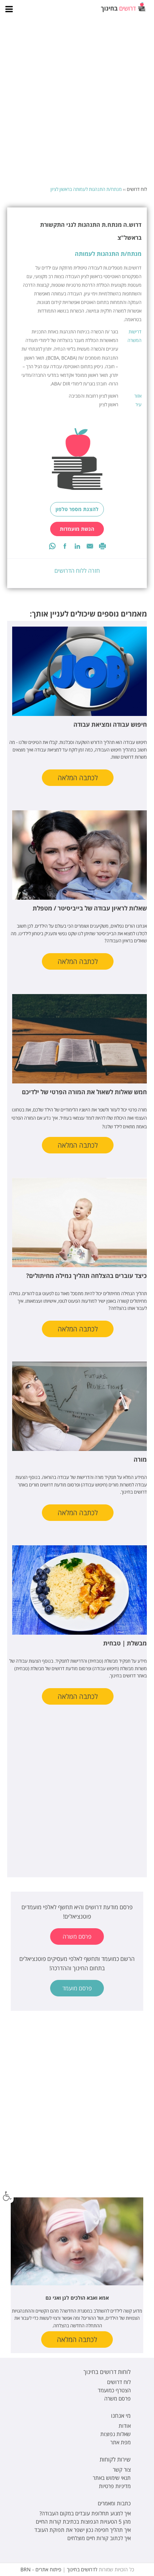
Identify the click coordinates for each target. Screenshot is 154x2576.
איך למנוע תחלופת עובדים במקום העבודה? (85, 2513)
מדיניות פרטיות (115, 2486)
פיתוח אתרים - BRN (41, 2569)
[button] (7, 2196)
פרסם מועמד (77, 1988)
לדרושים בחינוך (82, 2569)
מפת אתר (121, 2442)
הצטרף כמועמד (114, 2390)
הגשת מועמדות (77, 529)
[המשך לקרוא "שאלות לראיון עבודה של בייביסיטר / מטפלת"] (78, 855)
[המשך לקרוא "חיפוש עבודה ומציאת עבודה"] (78, 671)
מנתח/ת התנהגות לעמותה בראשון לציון (86, 189)
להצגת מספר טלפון (77, 509)
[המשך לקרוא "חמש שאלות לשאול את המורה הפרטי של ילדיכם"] (78, 1039)
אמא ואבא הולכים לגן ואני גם (77, 2298)
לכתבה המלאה (78, 778)
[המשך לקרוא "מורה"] (78, 1406)
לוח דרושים (137, 189)
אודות (125, 2426)
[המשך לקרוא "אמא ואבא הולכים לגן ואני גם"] (77, 2241)
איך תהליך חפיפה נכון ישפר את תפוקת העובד (83, 2530)
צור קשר (122, 2469)
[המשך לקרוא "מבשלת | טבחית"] (78, 1590)
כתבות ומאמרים (114, 2503)
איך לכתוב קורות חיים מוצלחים (99, 2538)
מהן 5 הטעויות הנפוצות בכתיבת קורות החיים (83, 2521)
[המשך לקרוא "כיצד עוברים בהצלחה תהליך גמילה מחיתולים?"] (78, 1223)
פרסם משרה (77, 1936)
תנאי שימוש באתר (112, 2478)
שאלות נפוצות (115, 2434)
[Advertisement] (77, 102)
